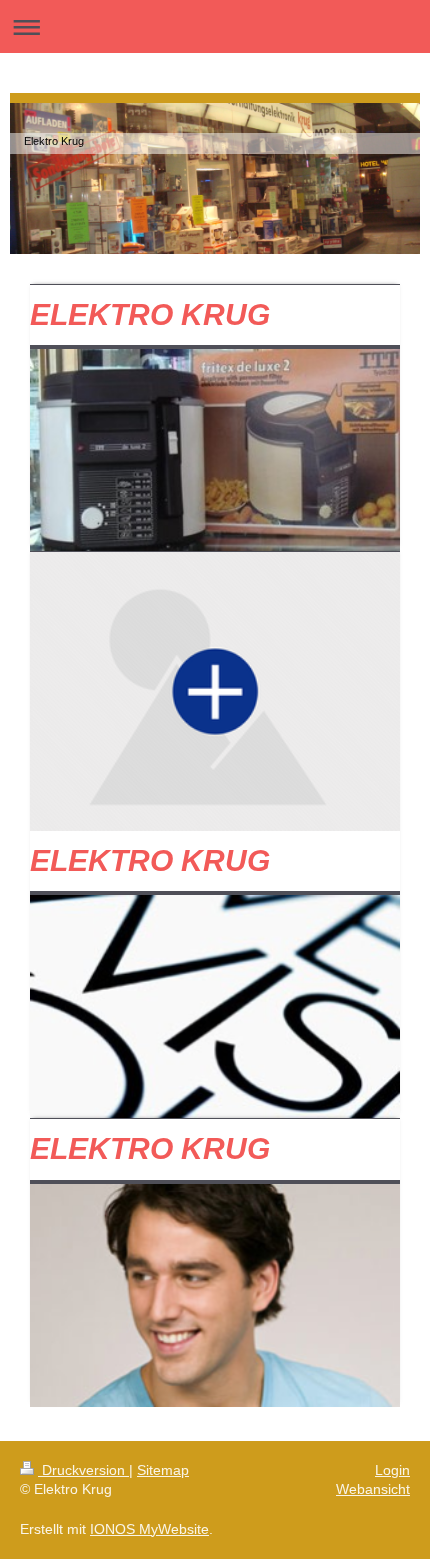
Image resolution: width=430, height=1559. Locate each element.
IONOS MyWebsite (149, 1529)
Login (392, 1470)
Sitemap (163, 1470)
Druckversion (83, 1470)
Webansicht (373, 1489)
